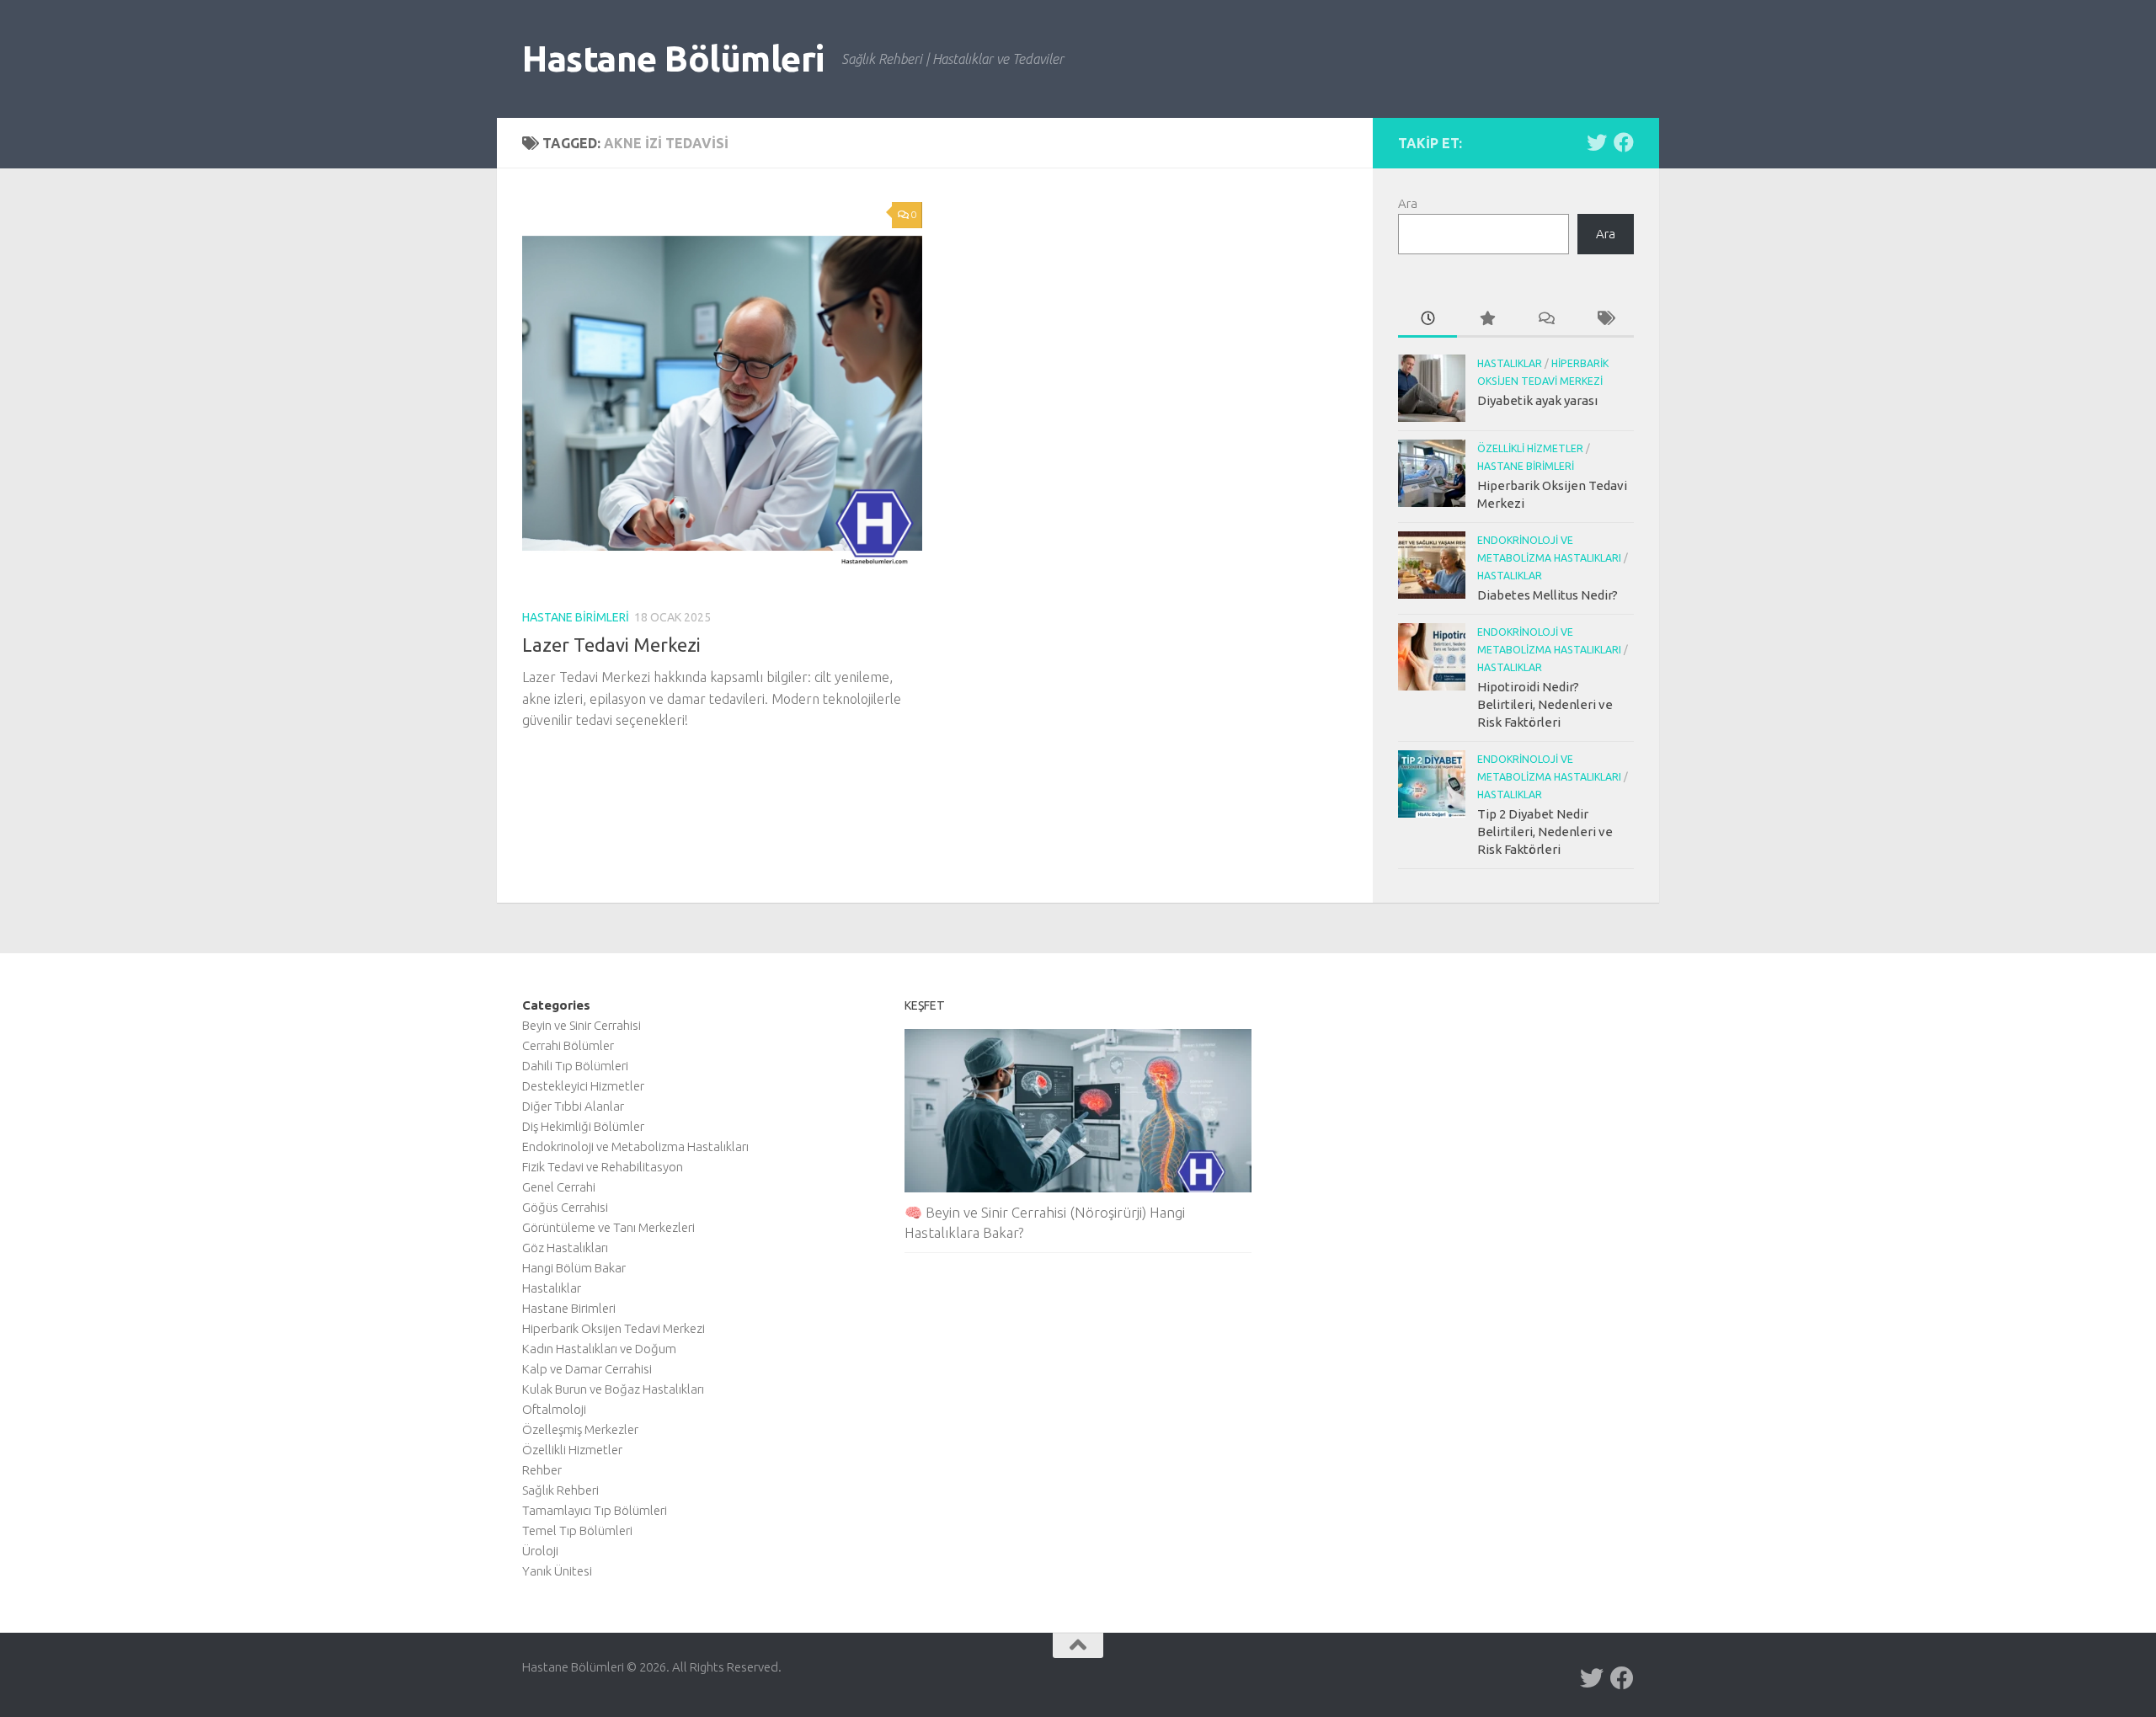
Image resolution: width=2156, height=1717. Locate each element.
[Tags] (1604, 320)
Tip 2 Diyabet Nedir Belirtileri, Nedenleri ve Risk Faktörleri (1545, 832)
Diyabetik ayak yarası (1537, 400)
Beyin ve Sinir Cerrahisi (582, 1025)
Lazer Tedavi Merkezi (611, 645)
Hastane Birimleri (576, 617)
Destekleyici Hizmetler (583, 1086)
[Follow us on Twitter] (1597, 142)
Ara (1408, 203)
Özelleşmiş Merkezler (580, 1429)
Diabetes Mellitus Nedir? (1548, 595)
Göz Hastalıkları (565, 1248)
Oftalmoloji (554, 1409)
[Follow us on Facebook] (1624, 142)
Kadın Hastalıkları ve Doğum (599, 1349)
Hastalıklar (1510, 363)
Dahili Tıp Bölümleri (575, 1066)
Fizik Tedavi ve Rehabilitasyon (603, 1167)
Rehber (542, 1470)
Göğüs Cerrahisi (565, 1207)
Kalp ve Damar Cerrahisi (587, 1369)
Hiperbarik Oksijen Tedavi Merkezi (614, 1328)
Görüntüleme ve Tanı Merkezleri (608, 1227)
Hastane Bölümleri (673, 59)
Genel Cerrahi (559, 1187)
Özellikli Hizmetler (1530, 448)
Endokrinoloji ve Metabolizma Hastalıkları (635, 1146)
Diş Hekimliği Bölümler (583, 1126)
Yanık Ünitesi (557, 1571)
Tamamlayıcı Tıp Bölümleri (595, 1510)
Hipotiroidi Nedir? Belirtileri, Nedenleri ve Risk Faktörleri (1545, 704)
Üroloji (540, 1551)
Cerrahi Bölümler (568, 1045)
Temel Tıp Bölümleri (577, 1530)
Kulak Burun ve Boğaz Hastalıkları (613, 1389)
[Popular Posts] (1486, 320)
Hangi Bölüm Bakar (574, 1268)
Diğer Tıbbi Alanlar (573, 1106)
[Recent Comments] (1545, 320)
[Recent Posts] (1428, 320)
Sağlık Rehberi (560, 1490)
